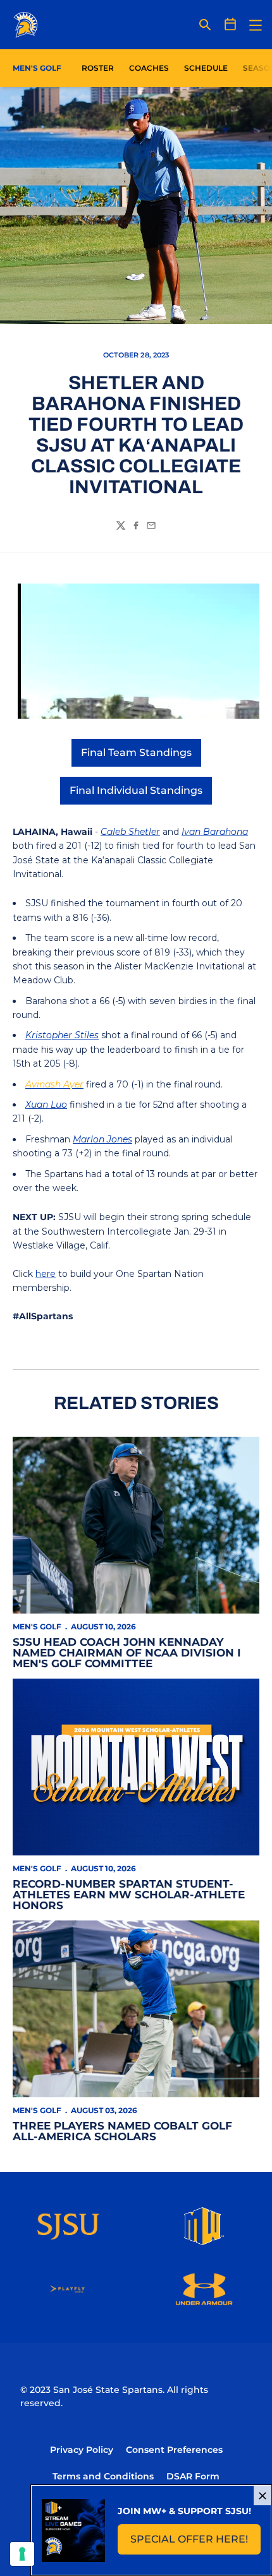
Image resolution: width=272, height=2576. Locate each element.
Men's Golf (37, 1626)
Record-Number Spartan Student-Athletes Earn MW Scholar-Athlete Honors (129, 1895)
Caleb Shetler (130, 832)
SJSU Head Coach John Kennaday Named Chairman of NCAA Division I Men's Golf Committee (127, 1653)
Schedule (206, 68)
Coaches (149, 68)
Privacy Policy (82, 2450)
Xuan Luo (46, 1105)
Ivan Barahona (215, 832)
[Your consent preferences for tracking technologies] (22, 2554)
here (46, 1274)
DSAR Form (193, 2476)
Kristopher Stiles (62, 1035)
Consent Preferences (174, 2450)
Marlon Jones (102, 1139)
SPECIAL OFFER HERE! (195, 2543)
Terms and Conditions (103, 2476)
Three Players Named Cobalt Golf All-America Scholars (122, 2131)
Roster (98, 68)
